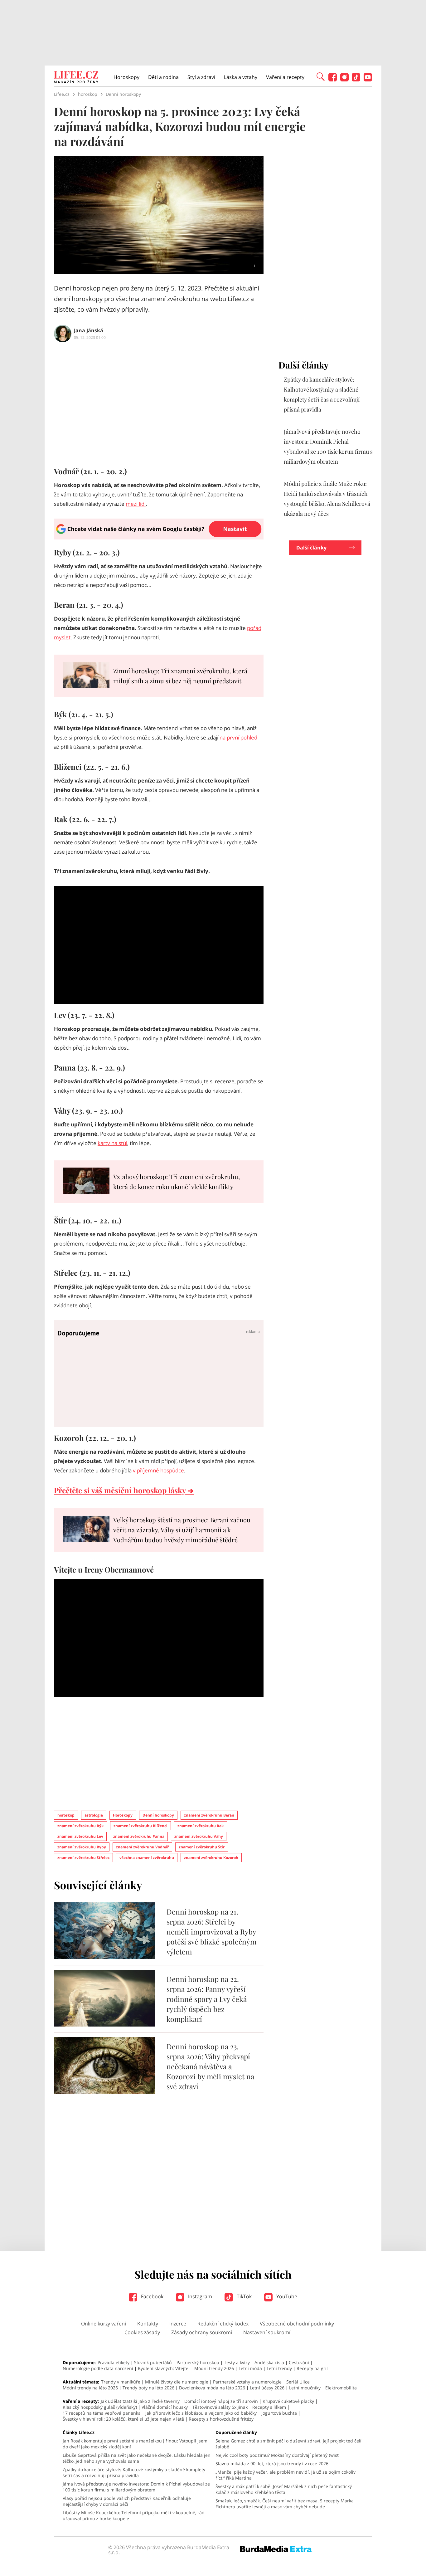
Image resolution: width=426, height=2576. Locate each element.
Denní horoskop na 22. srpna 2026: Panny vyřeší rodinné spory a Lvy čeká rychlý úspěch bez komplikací (207, 1999)
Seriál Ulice (298, 2382)
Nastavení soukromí (267, 2332)
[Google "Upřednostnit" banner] (159, 538)
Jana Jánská (89, 330)
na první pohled (238, 737)
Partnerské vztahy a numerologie (247, 2382)
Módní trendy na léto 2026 (90, 2388)
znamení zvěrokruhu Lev (80, 1836)
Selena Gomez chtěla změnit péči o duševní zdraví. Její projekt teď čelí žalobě (288, 2444)
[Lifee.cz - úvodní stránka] (76, 78)
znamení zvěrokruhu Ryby (82, 1847)
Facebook (152, 2296)
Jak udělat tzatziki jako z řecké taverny (140, 2401)
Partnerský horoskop (198, 2362)
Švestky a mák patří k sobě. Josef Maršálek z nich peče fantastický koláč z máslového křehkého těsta (284, 2489)
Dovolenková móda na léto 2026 (212, 2388)
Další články (311, 548)
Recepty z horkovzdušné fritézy (221, 2419)
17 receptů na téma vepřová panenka (102, 2413)
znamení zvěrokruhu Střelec (83, 1858)
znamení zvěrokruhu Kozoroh (211, 1858)
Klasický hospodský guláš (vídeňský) (100, 2407)
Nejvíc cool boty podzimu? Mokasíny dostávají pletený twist (277, 2455)
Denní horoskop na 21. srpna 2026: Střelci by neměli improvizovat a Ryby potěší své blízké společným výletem (211, 1932)
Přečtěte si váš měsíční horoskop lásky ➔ (124, 1490)
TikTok (244, 2296)
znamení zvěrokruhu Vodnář (142, 1847)
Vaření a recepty (285, 77)
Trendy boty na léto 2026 (148, 2388)
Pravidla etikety (114, 2362)
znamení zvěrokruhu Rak (201, 1826)
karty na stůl (112, 1143)
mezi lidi (136, 504)
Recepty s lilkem (269, 2407)
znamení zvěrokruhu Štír (202, 1847)
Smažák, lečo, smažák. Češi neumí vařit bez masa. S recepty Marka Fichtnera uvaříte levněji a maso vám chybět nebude (285, 2504)
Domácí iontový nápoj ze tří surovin (221, 2401)
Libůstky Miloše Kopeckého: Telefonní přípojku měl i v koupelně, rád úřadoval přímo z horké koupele (134, 2515)
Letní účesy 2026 (267, 2388)
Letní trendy (279, 2368)
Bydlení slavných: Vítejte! (164, 2368)
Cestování (299, 2362)
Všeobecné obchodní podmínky (297, 2324)
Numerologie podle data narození (98, 2368)
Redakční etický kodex (223, 2324)
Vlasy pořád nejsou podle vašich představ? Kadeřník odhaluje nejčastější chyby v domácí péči (127, 2501)
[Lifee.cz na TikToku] (356, 80)
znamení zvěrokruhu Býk (80, 1826)
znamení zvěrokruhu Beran (209, 1815)
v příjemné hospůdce (158, 1470)
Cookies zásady (142, 2332)
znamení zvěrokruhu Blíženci (140, 1826)
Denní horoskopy (158, 1815)
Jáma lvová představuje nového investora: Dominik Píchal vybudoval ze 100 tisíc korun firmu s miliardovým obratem (136, 2487)
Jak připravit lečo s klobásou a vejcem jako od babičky (201, 2413)
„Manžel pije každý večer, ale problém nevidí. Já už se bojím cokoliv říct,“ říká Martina (286, 2475)
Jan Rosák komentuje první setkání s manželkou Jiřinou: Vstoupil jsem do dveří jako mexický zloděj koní (135, 2444)
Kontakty (148, 2324)
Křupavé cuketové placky (288, 2401)
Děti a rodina (163, 77)
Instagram (199, 2296)
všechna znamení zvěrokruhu (147, 1858)
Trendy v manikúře (121, 2382)
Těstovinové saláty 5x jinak (220, 2407)
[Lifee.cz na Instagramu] (344, 80)
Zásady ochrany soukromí (202, 2332)
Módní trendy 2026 (214, 2368)
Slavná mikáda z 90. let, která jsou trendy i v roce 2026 (272, 2464)
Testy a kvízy (237, 2362)
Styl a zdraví (201, 77)
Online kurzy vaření (104, 2324)
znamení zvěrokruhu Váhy (199, 1836)
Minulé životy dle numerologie (177, 2382)
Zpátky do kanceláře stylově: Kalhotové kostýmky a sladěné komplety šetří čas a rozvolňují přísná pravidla (134, 2472)
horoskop (66, 1815)
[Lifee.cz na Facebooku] (333, 80)
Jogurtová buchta (279, 2413)
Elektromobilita (341, 2388)
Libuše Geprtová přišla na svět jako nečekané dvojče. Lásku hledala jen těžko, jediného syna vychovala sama (137, 2458)
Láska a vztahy (241, 77)
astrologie (94, 1815)
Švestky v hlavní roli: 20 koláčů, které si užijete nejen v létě (123, 2419)
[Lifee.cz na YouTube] (368, 80)
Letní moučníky (305, 2388)
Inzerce (178, 2324)
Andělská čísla (269, 2362)
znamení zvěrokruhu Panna (139, 1836)
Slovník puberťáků (153, 2362)
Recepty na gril (312, 2368)
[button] (321, 76)
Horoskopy (126, 77)
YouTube (286, 2296)
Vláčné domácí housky (165, 2407)
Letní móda (250, 2368)
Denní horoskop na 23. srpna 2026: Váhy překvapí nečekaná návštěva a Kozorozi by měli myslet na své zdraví (210, 2066)
